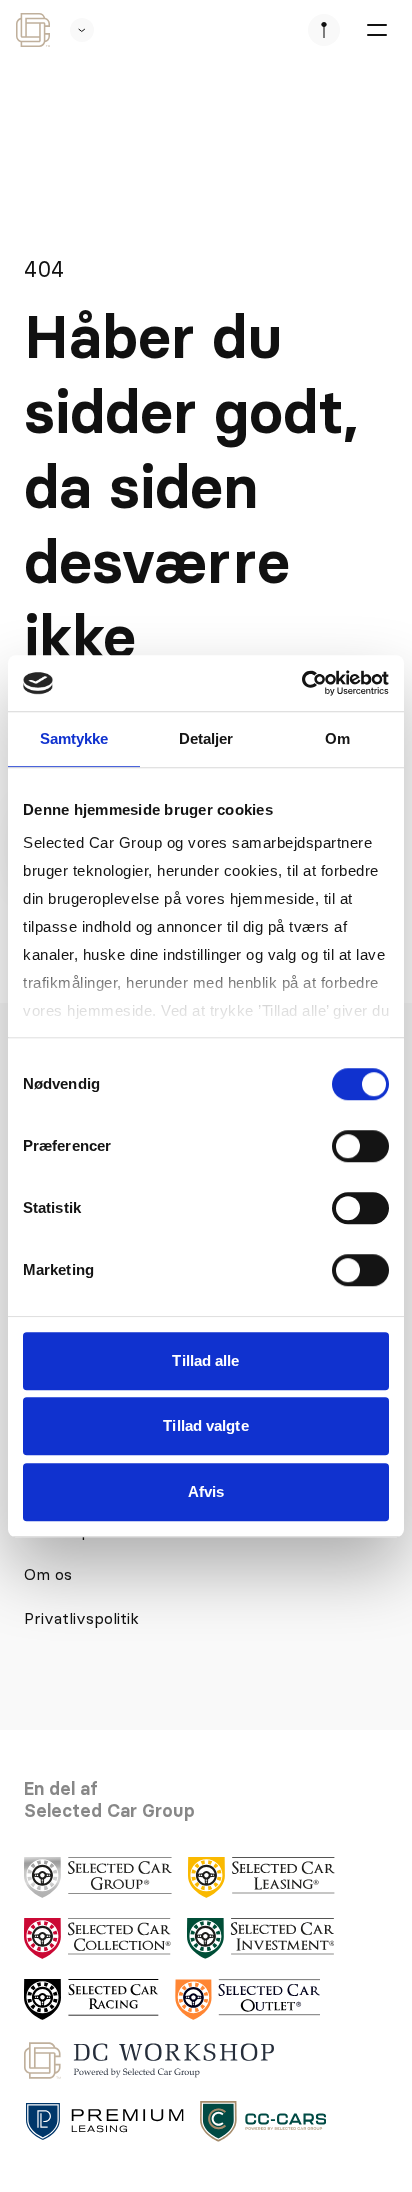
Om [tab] (337, 738)
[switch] (360, 1146)
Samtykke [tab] (74, 738)
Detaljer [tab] (206, 738)
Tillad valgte (205, 1425)
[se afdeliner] (324, 30)
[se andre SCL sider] (72, 30)
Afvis (206, 1491)
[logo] (98, 1877)
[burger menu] (376, 30)
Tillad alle (205, 1360)
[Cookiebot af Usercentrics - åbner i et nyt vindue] (301, 683)
